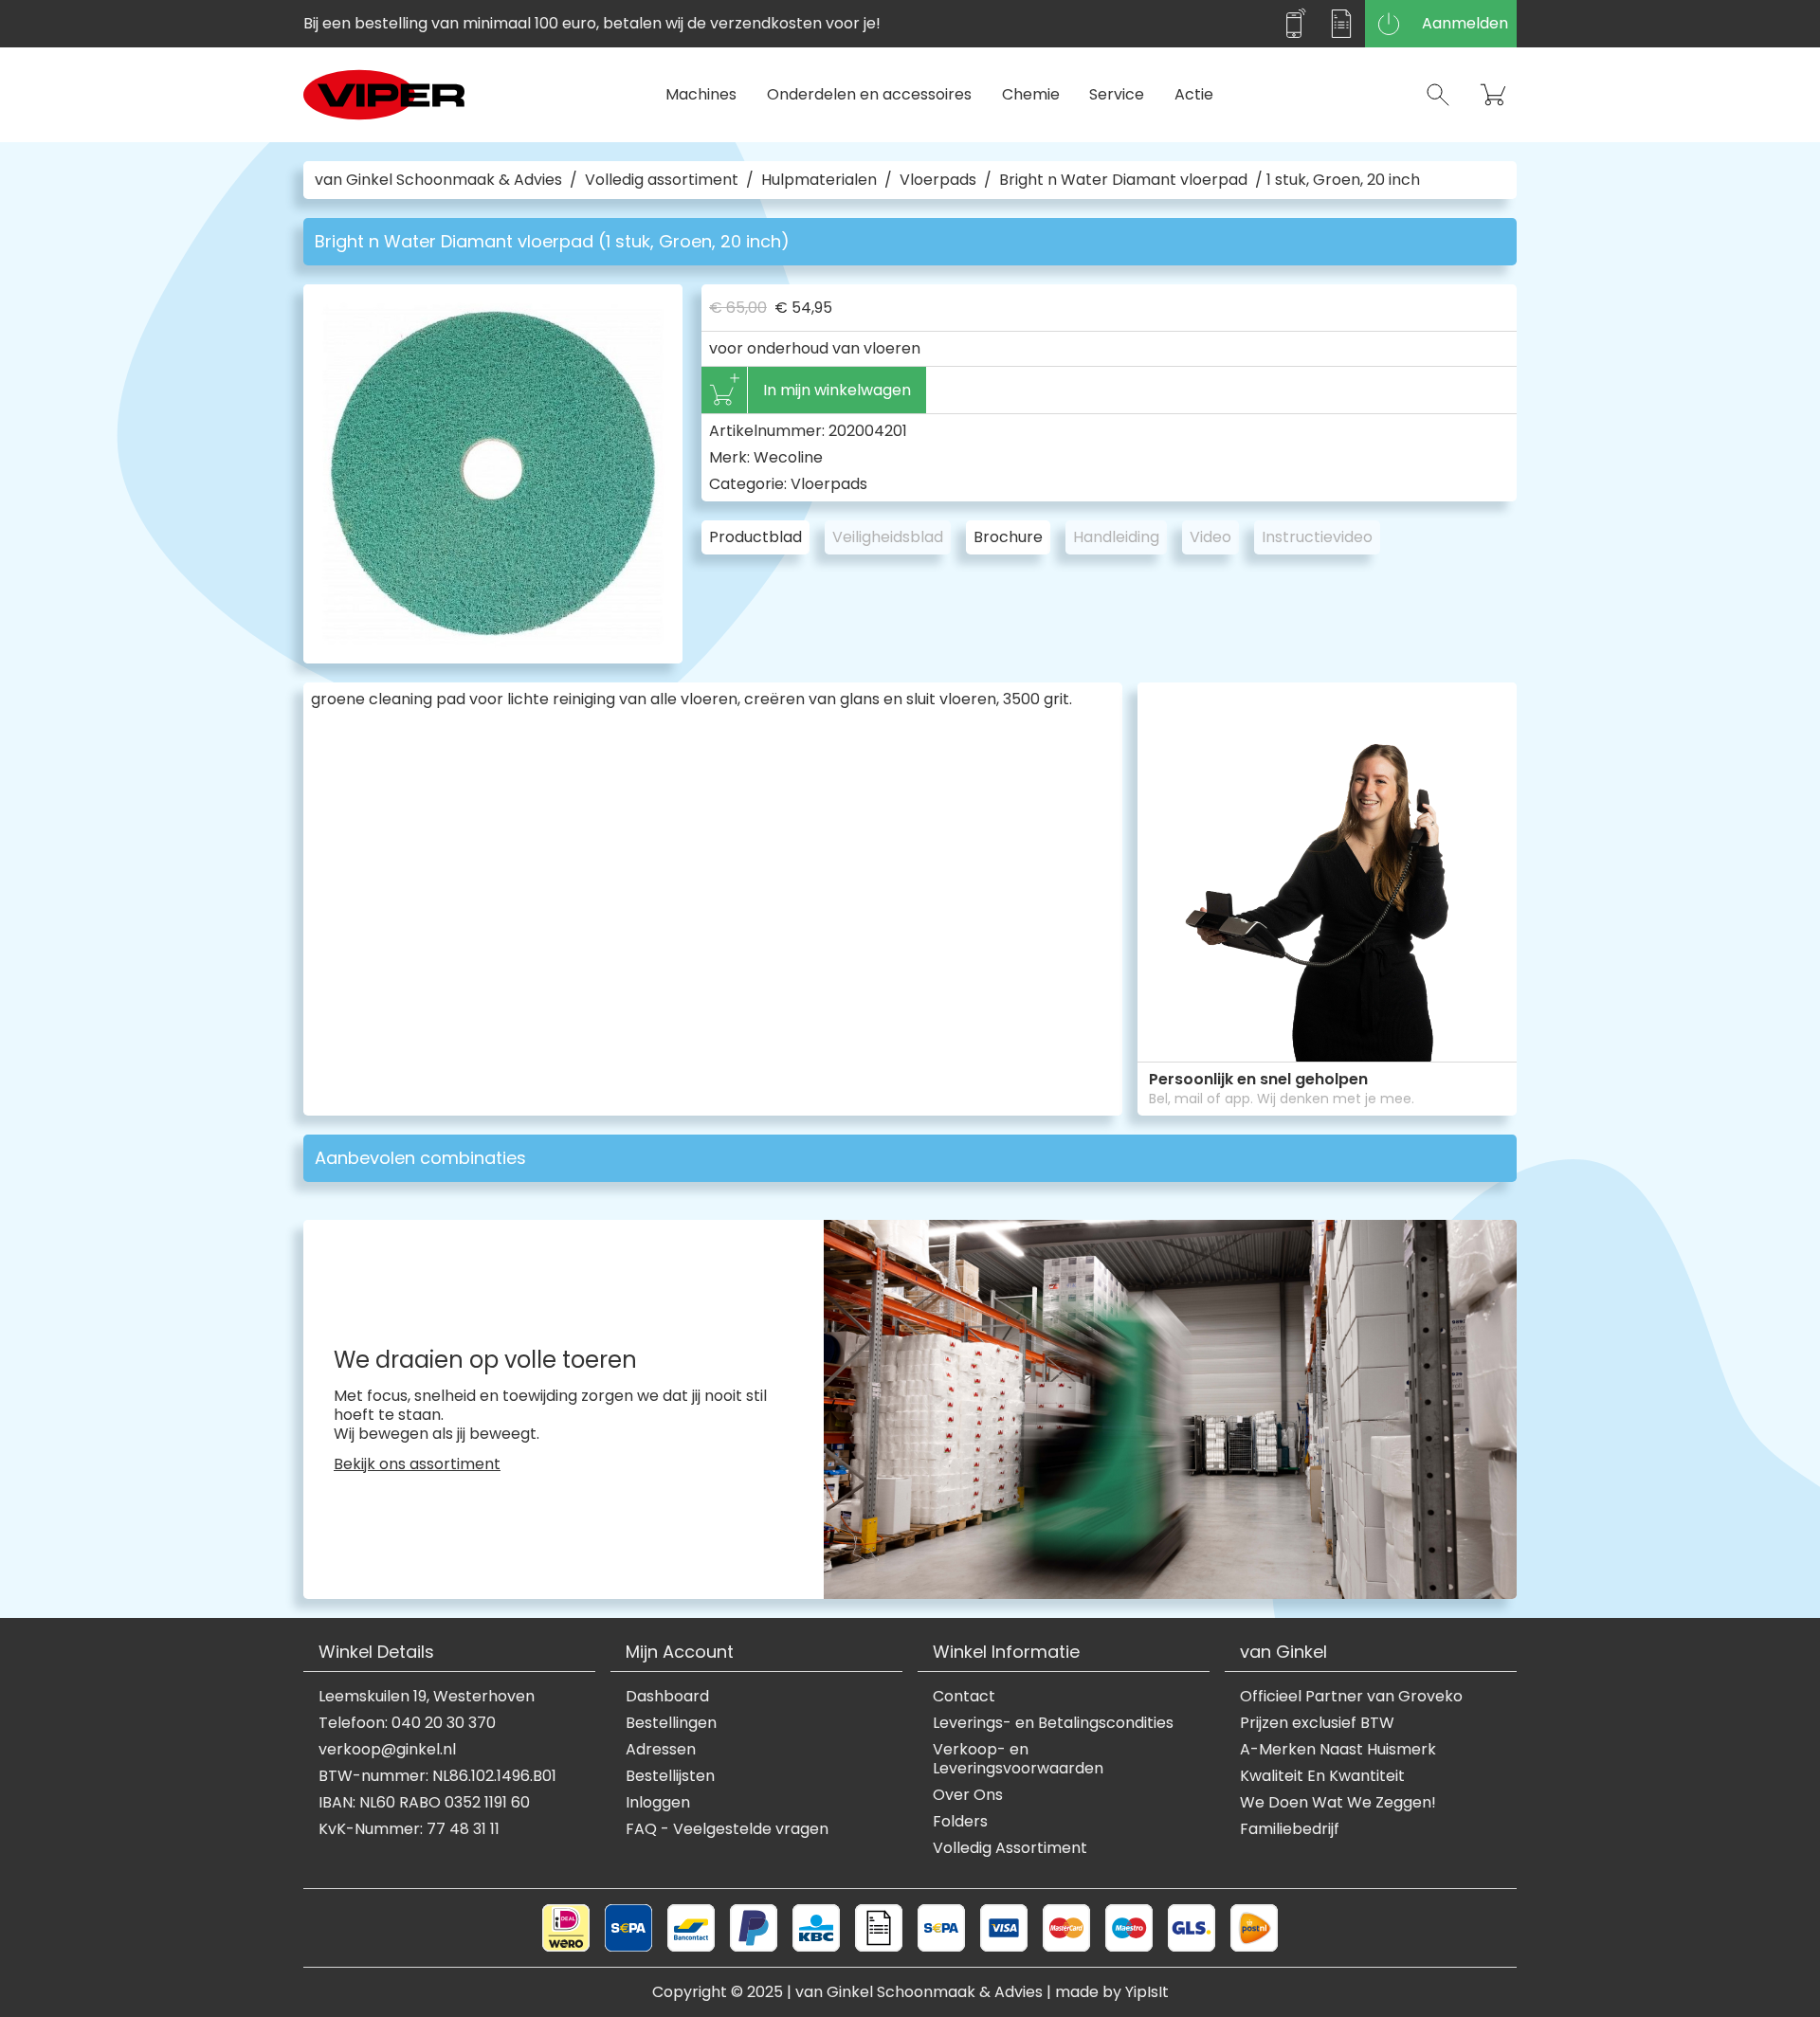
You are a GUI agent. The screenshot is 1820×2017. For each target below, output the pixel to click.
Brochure (1008, 537)
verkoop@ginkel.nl (387, 1750)
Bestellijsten (670, 1776)
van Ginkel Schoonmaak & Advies (438, 180)
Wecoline (788, 457)
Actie (1194, 94)
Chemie (1031, 94)
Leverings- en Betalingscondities (1053, 1723)
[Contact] (1294, 24)
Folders (960, 1822)
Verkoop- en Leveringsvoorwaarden (1018, 1759)
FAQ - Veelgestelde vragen (727, 1829)
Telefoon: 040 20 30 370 (407, 1723)
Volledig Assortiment (1010, 1848)
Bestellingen (671, 1723)
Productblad (755, 537)
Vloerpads (938, 180)
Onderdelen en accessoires (869, 94)
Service (1117, 94)
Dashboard (667, 1697)
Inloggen (658, 1803)
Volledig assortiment (662, 180)
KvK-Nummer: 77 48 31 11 (409, 1829)
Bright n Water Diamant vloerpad (1123, 180)
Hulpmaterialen (819, 180)
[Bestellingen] (1341, 24)
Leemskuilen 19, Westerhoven (427, 1697)
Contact (964, 1697)
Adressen (661, 1750)
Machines (701, 94)
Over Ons (968, 1795)
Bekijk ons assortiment (417, 1464)
